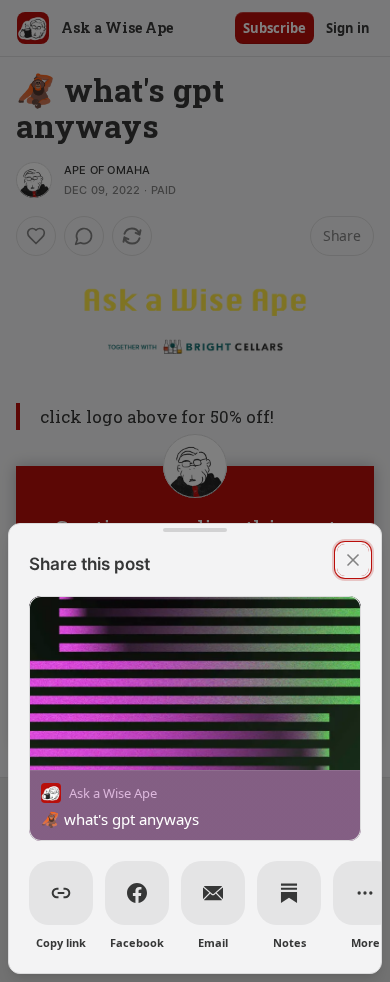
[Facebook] (137, 893)
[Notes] (289, 893)
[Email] (213, 893)
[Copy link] (61, 893)
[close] (353, 560)
